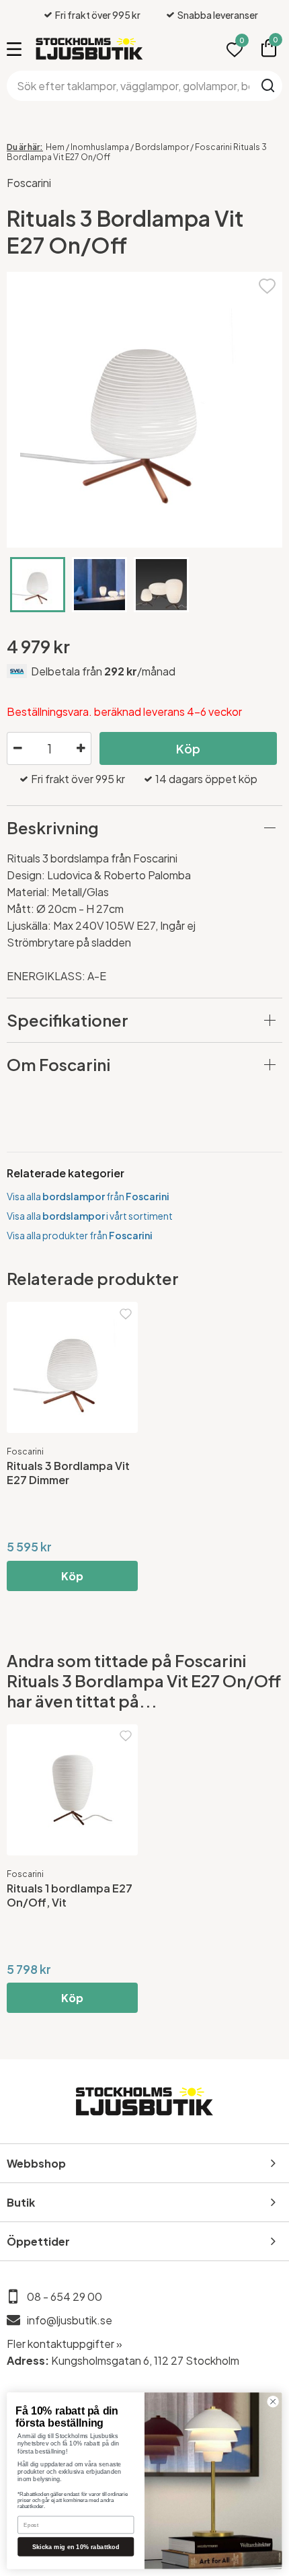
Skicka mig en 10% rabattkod (76, 2546)
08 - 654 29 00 (65, 2296)
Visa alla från (88, 1196)
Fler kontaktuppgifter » (65, 2344)
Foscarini (29, 183)
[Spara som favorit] (267, 284)
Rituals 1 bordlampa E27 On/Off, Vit (70, 1895)
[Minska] (17, 749)
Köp (188, 748)
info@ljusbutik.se (70, 2320)
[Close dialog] (273, 2402)
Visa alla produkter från (80, 1235)
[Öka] (81, 749)
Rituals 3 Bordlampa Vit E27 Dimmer (68, 1473)
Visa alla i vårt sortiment (90, 1216)
